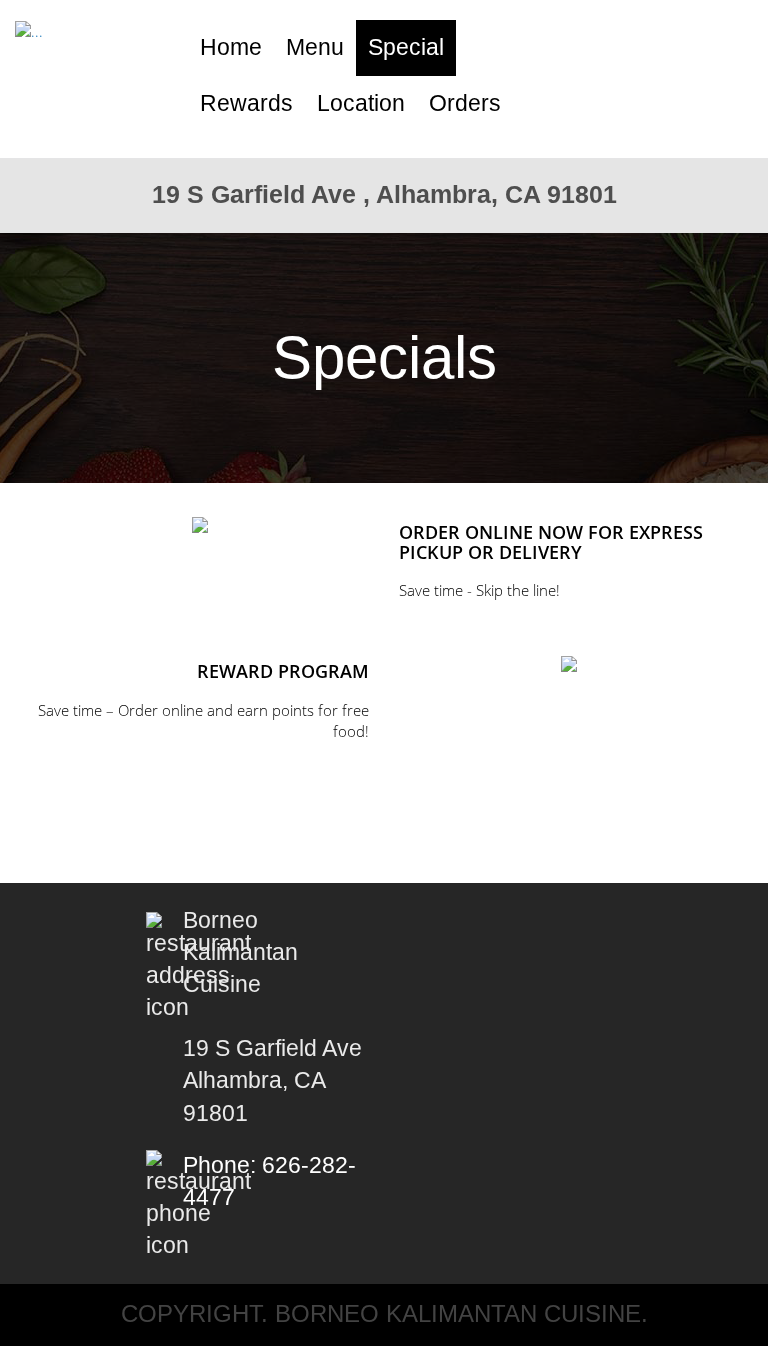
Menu (315, 47)
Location (361, 103)
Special (406, 47)
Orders (465, 103)
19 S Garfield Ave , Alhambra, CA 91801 (384, 194)
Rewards (246, 103)
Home (231, 47)
